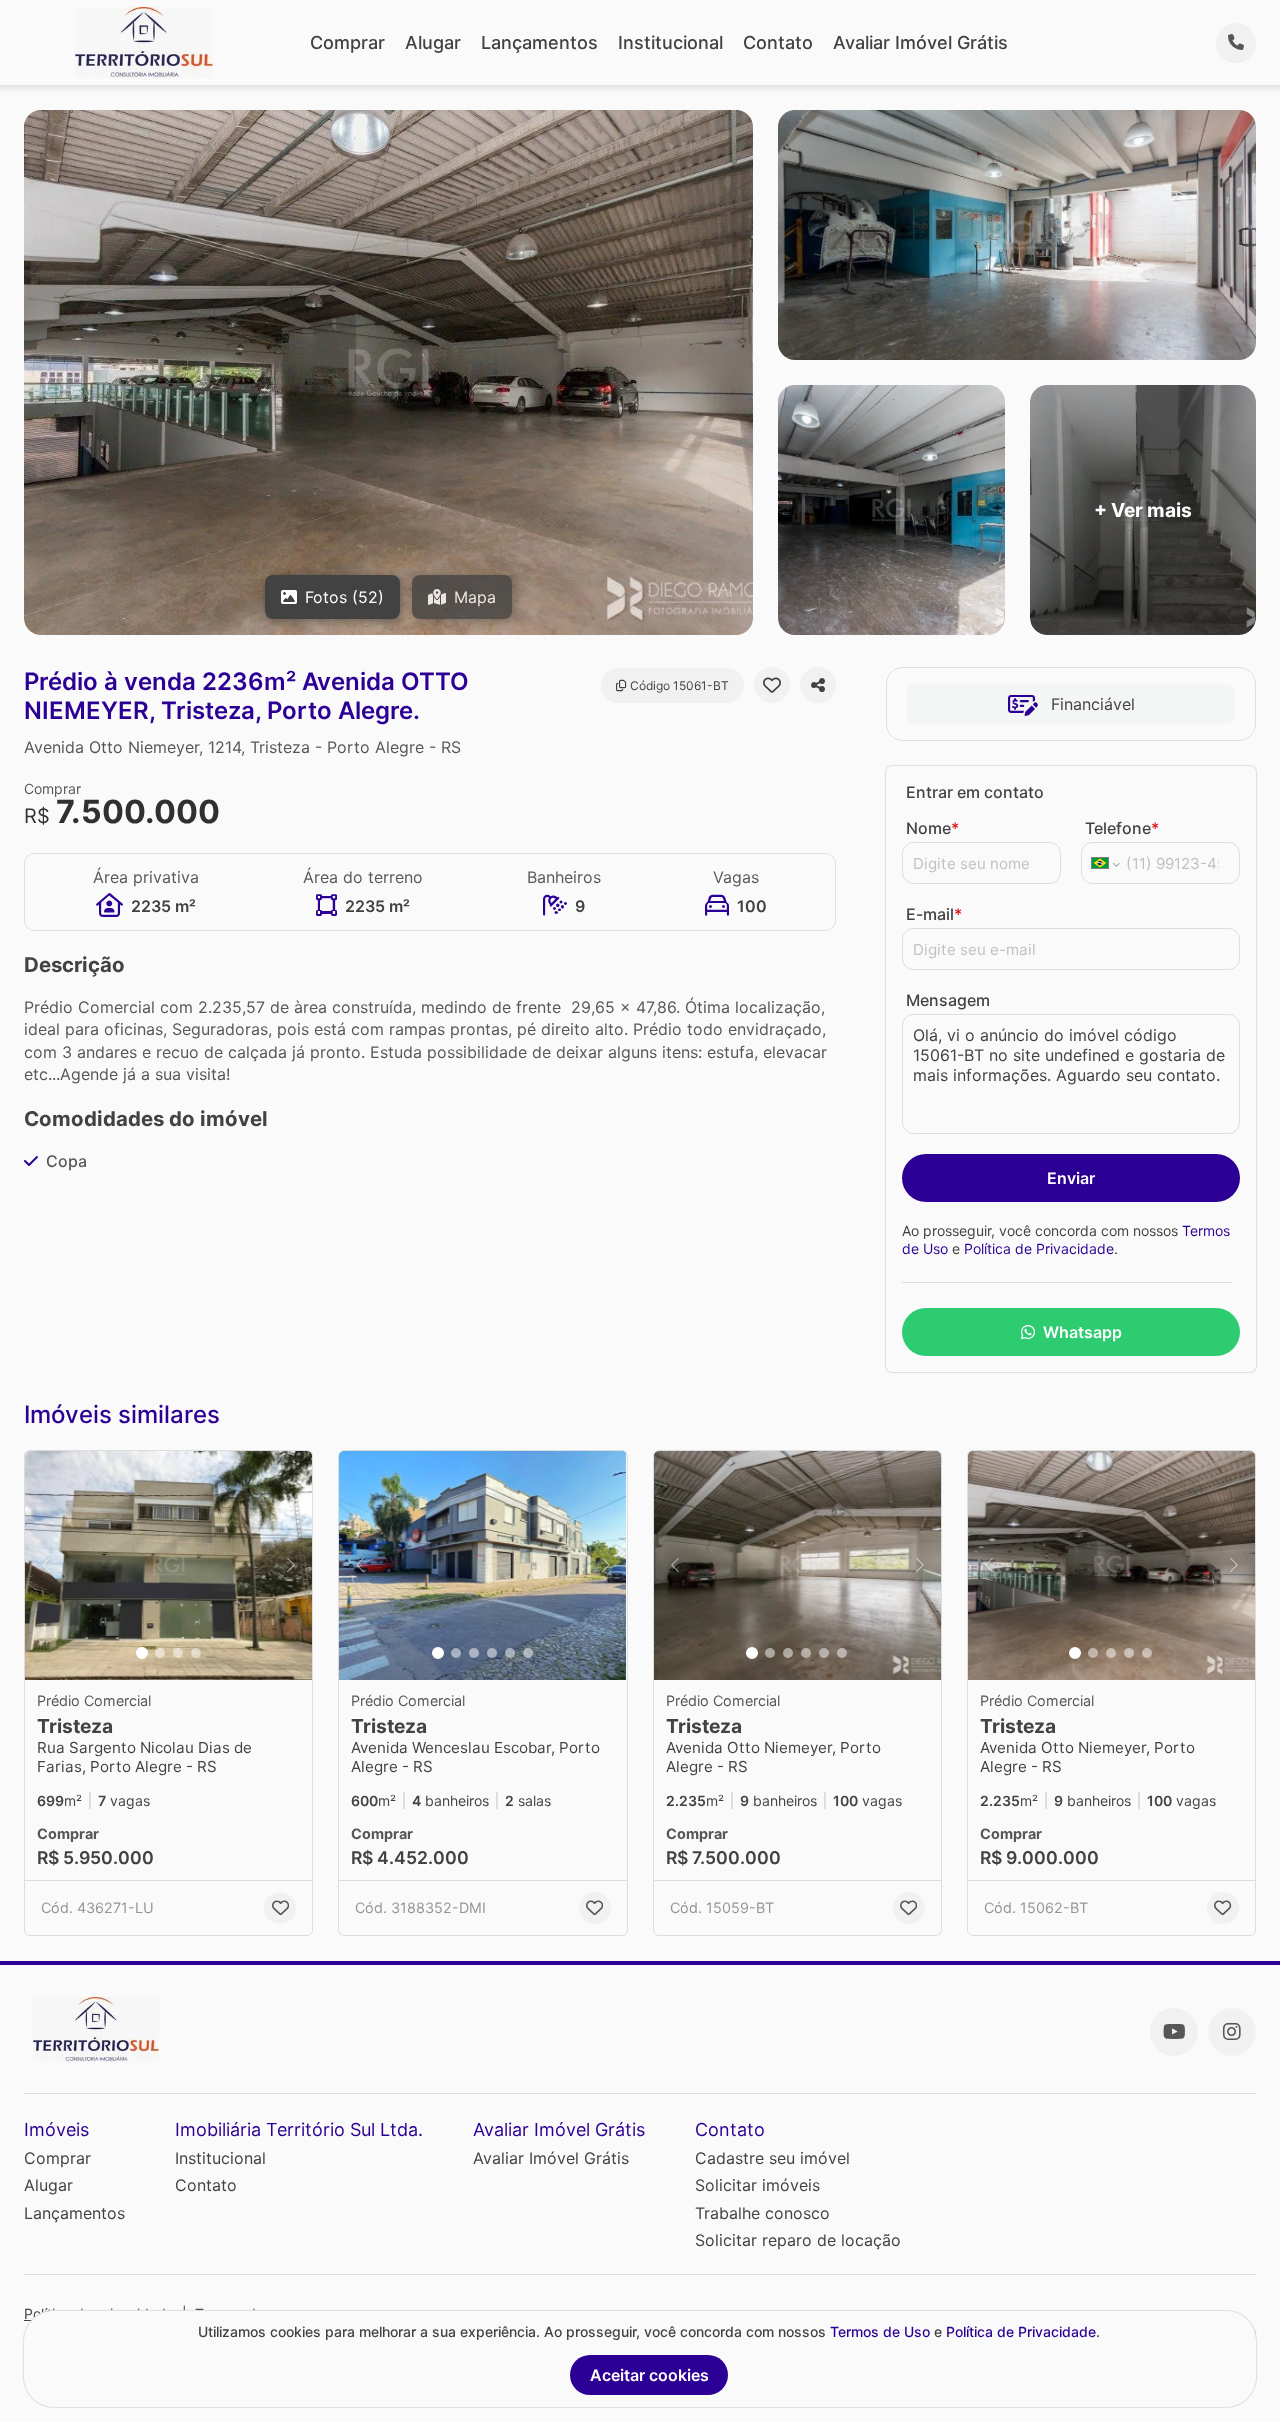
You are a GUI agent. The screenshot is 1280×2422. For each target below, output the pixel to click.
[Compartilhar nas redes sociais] (818, 685)
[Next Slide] (291, 1566)
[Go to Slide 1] (142, 1653)
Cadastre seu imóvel (772, 2158)
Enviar (1071, 1178)
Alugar (433, 42)
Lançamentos (539, 42)
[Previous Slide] (46, 1566)
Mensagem (948, 1000)
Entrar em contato (975, 792)
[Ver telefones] (1236, 43)
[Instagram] (1232, 2032)
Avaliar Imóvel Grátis (920, 42)
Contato (778, 42)
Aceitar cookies (649, 2375)
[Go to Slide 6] (528, 1653)
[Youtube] (1174, 2032)
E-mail (934, 914)
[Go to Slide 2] (160, 1653)
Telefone (1122, 828)
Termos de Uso (880, 2331)
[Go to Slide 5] (510, 1653)
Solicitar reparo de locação (798, 2240)
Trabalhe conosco (762, 2213)
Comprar (347, 42)
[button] (168, 1566)
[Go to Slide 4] (196, 1653)
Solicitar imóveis (757, 2185)
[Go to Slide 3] (178, 1653)
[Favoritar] (772, 685)
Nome (932, 828)
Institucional (670, 42)
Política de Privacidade (1039, 1248)
